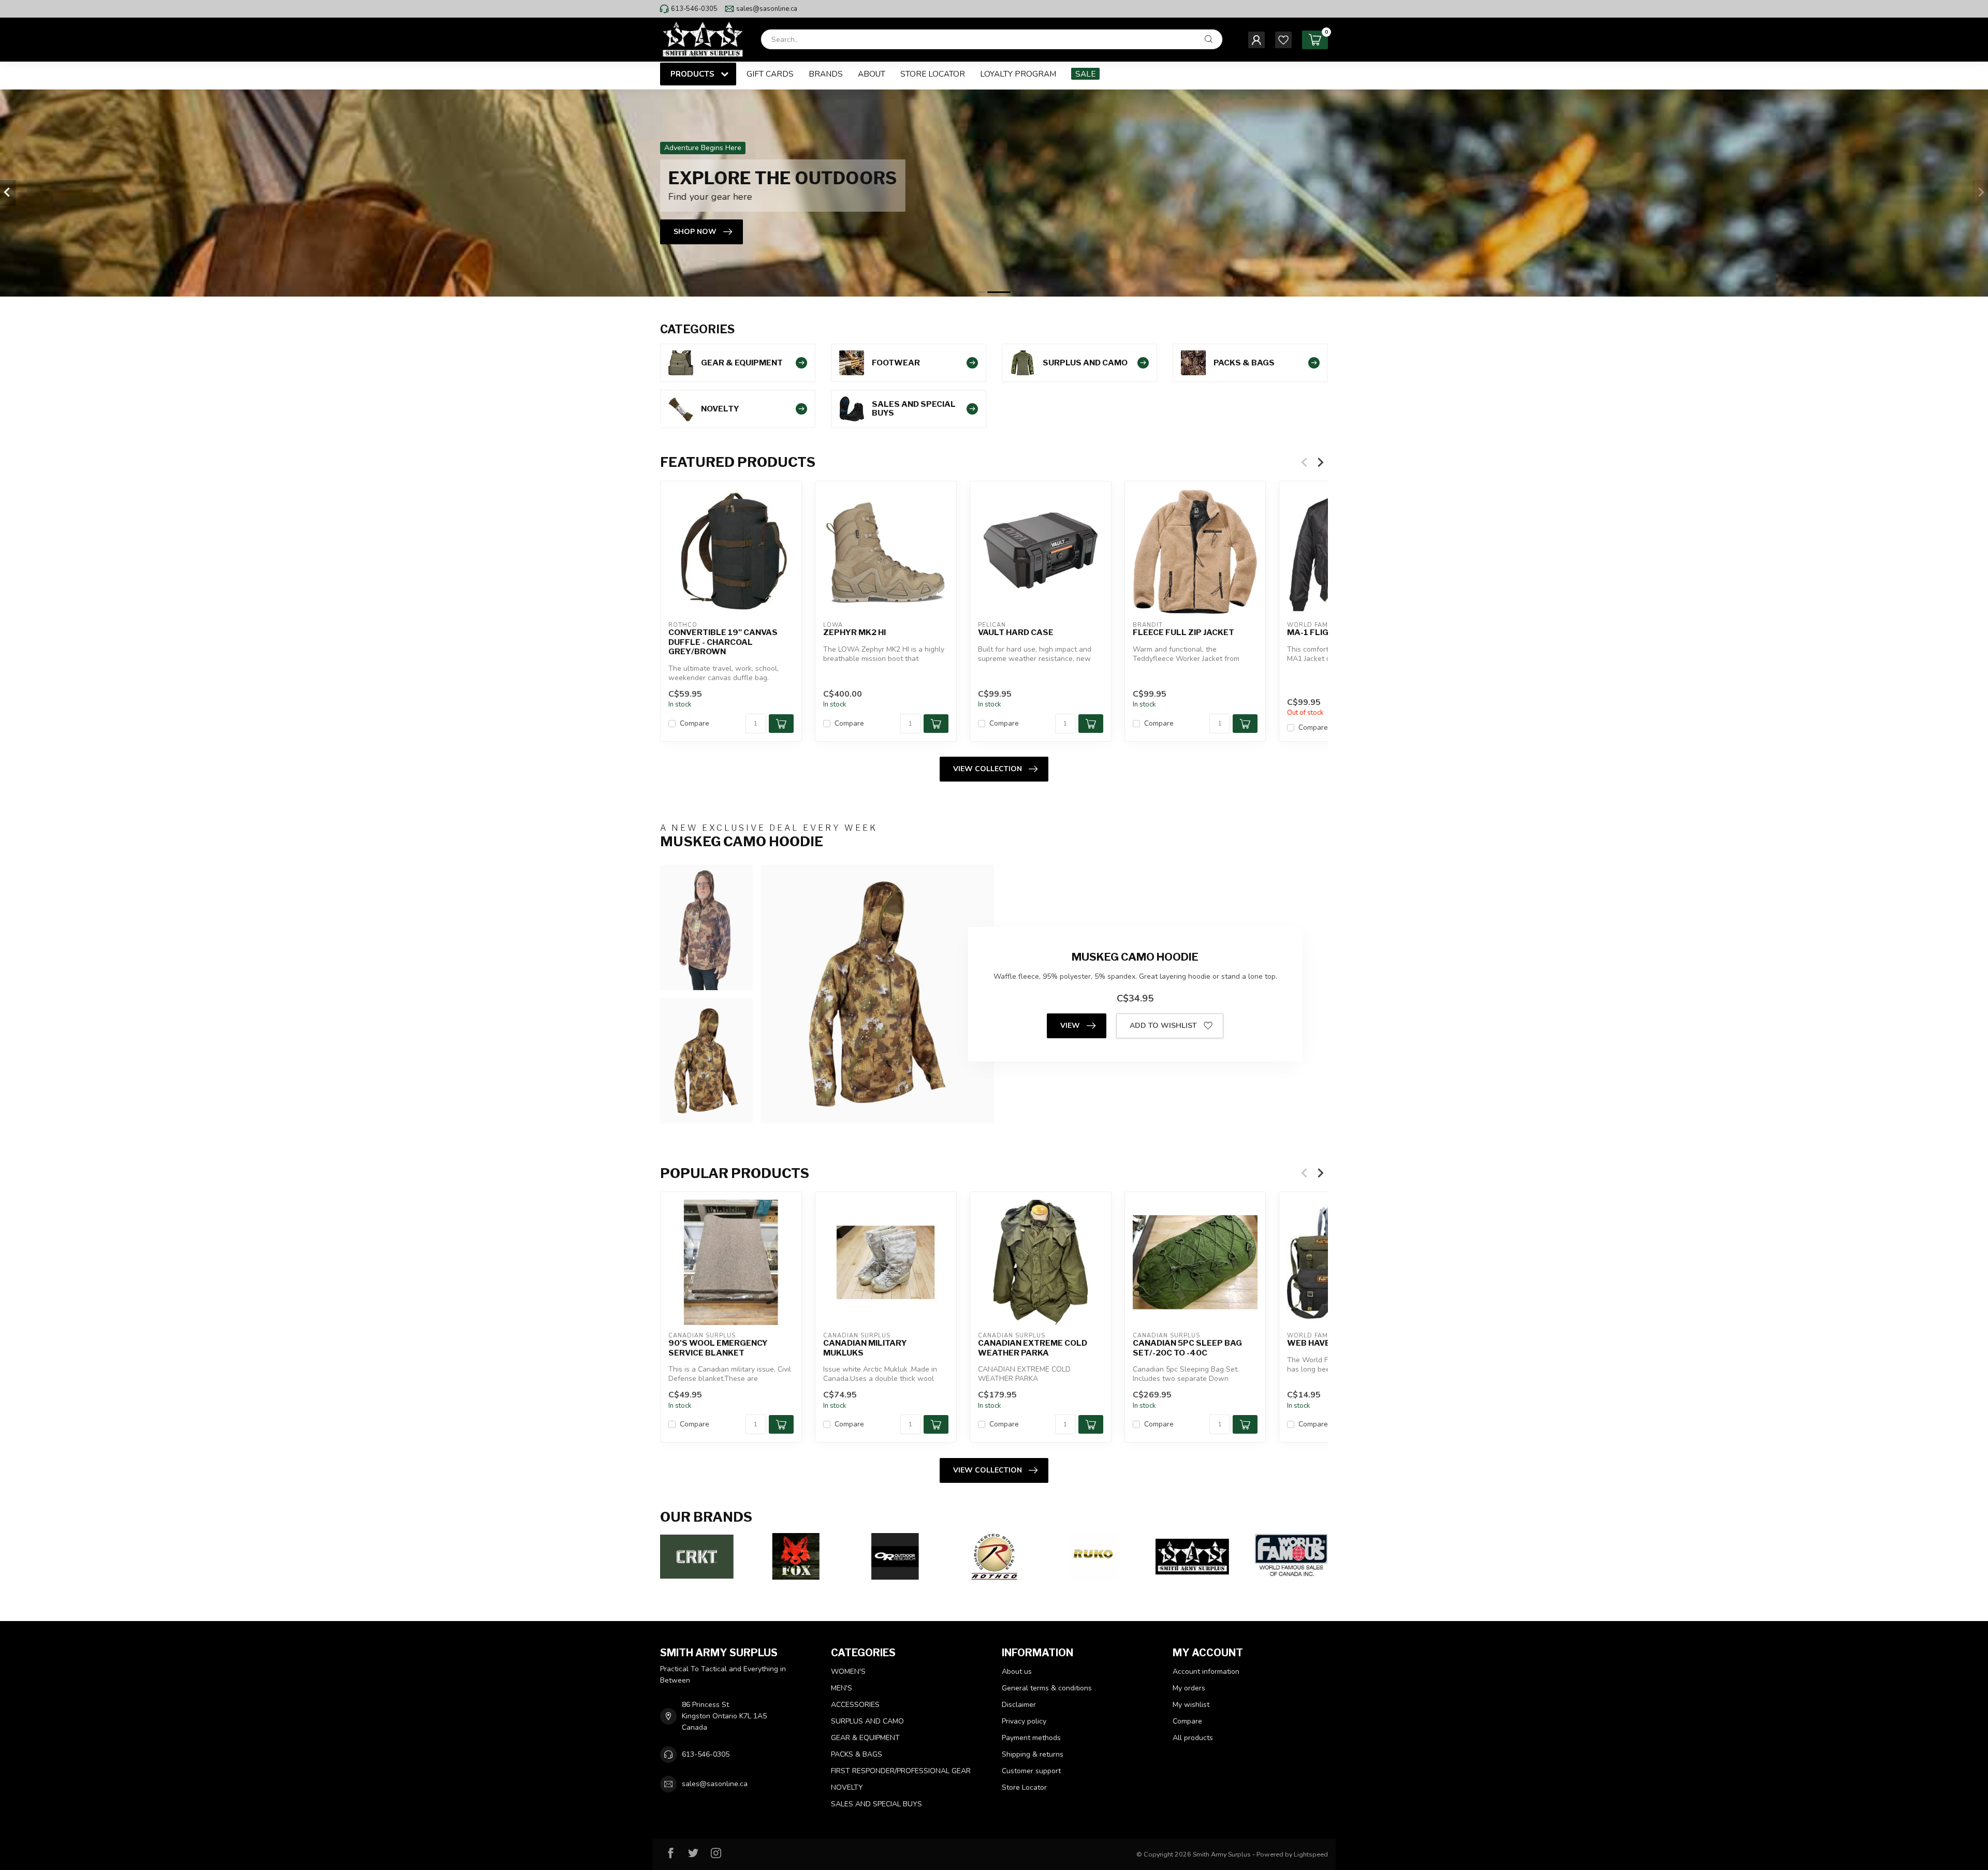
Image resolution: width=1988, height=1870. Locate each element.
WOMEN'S (848, 1672)
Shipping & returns (1033, 1754)
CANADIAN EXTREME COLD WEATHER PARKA (1033, 1348)
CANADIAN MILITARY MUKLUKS (865, 1348)
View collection (988, 769)
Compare (695, 723)
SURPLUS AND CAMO (867, 1721)
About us (1017, 1672)
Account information (1206, 1672)
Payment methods (1031, 1738)
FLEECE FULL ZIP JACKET (1183, 632)
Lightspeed (1311, 1854)
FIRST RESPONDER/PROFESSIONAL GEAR (901, 1771)
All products (1193, 1738)
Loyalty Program (1018, 74)
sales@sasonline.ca (767, 9)
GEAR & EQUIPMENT (865, 1738)
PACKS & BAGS (857, 1754)
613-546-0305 (694, 9)
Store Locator (933, 74)
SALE (1085, 74)
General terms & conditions (1047, 1688)
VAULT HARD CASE (1016, 632)
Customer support (1031, 1771)
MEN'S (842, 1688)
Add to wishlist (1163, 1026)
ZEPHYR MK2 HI (854, 632)
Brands (826, 74)
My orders (1189, 1688)
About (872, 74)
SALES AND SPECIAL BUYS (876, 1804)
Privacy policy (1024, 1721)
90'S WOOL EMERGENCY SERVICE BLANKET (718, 1348)
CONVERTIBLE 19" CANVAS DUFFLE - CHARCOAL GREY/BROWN (723, 642)
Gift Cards (770, 74)
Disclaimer (1019, 1705)
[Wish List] (1283, 40)
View (1070, 1026)
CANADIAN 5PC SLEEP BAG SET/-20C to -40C (1187, 1348)
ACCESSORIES (855, 1705)
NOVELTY (847, 1787)
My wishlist (1191, 1705)
